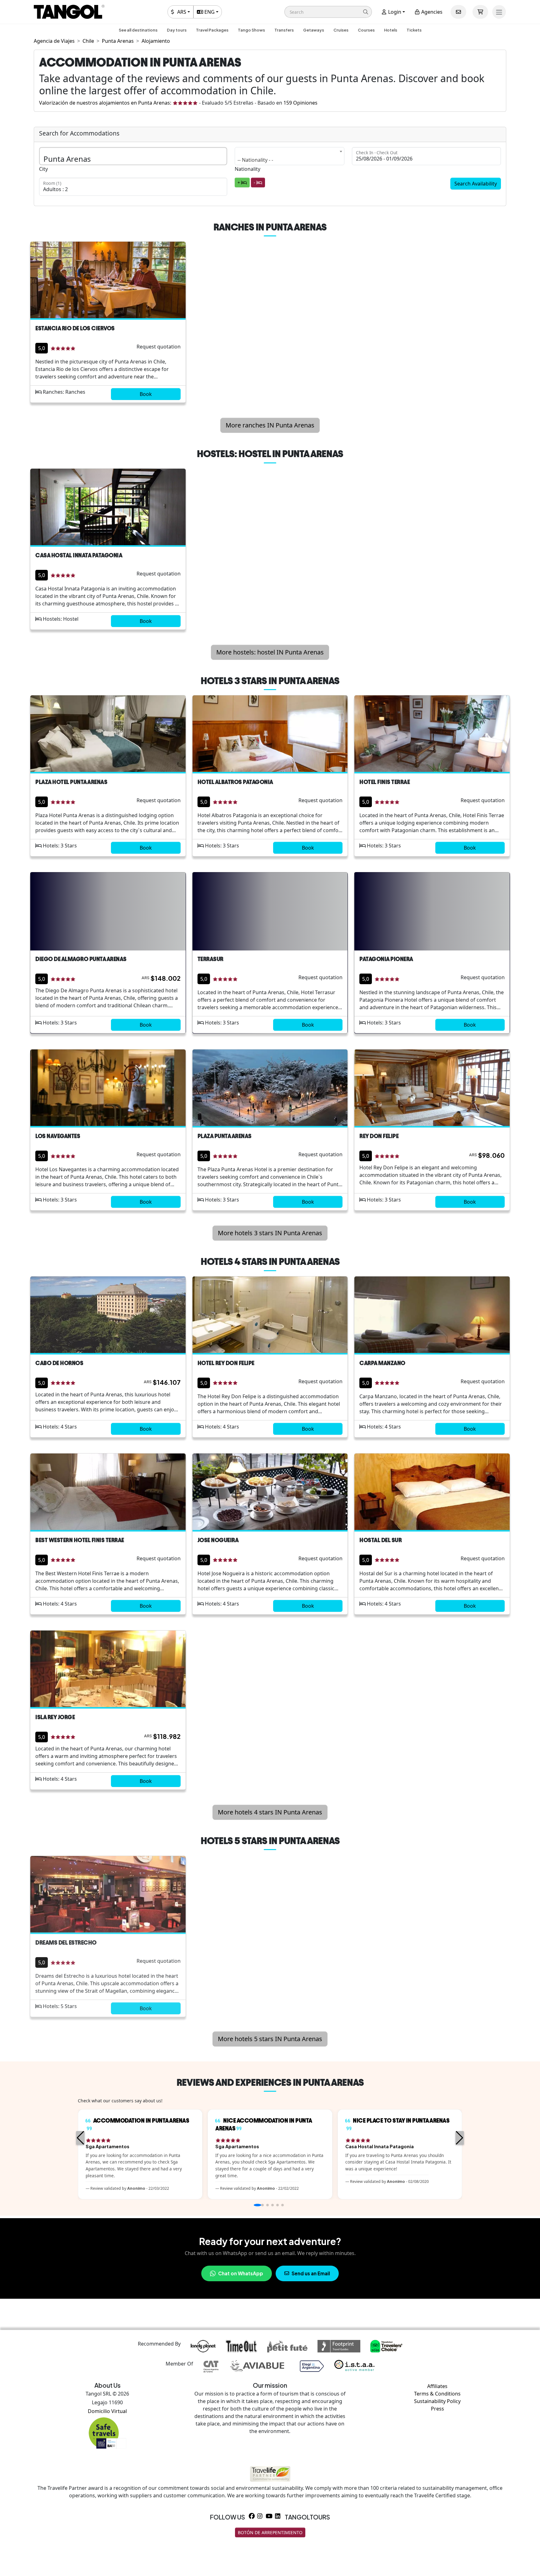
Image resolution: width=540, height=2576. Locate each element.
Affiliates (437, 2386)
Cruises (341, 30)
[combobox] (290, 156)
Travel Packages (212, 30)
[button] (328, 12)
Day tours (177, 30)
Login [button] (394, 12)
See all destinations (138, 30)
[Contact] (458, 12)
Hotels (391, 30)
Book (146, 394)
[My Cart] (480, 12)
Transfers (284, 30)
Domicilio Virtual (107, 2411)
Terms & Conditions (437, 2394)
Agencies (431, 12)
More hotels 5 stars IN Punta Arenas (270, 2039)
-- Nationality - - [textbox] (255, 160)
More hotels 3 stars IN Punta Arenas (270, 1233)
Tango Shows (251, 30)
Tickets (414, 30)
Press (437, 2409)
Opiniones (300, 103)
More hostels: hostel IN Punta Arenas (270, 652)
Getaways (314, 30)
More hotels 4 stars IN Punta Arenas (270, 1812)
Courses (366, 30)
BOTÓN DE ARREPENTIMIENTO (270, 2532)
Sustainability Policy (437, 2401)
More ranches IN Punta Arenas (270, 425)
